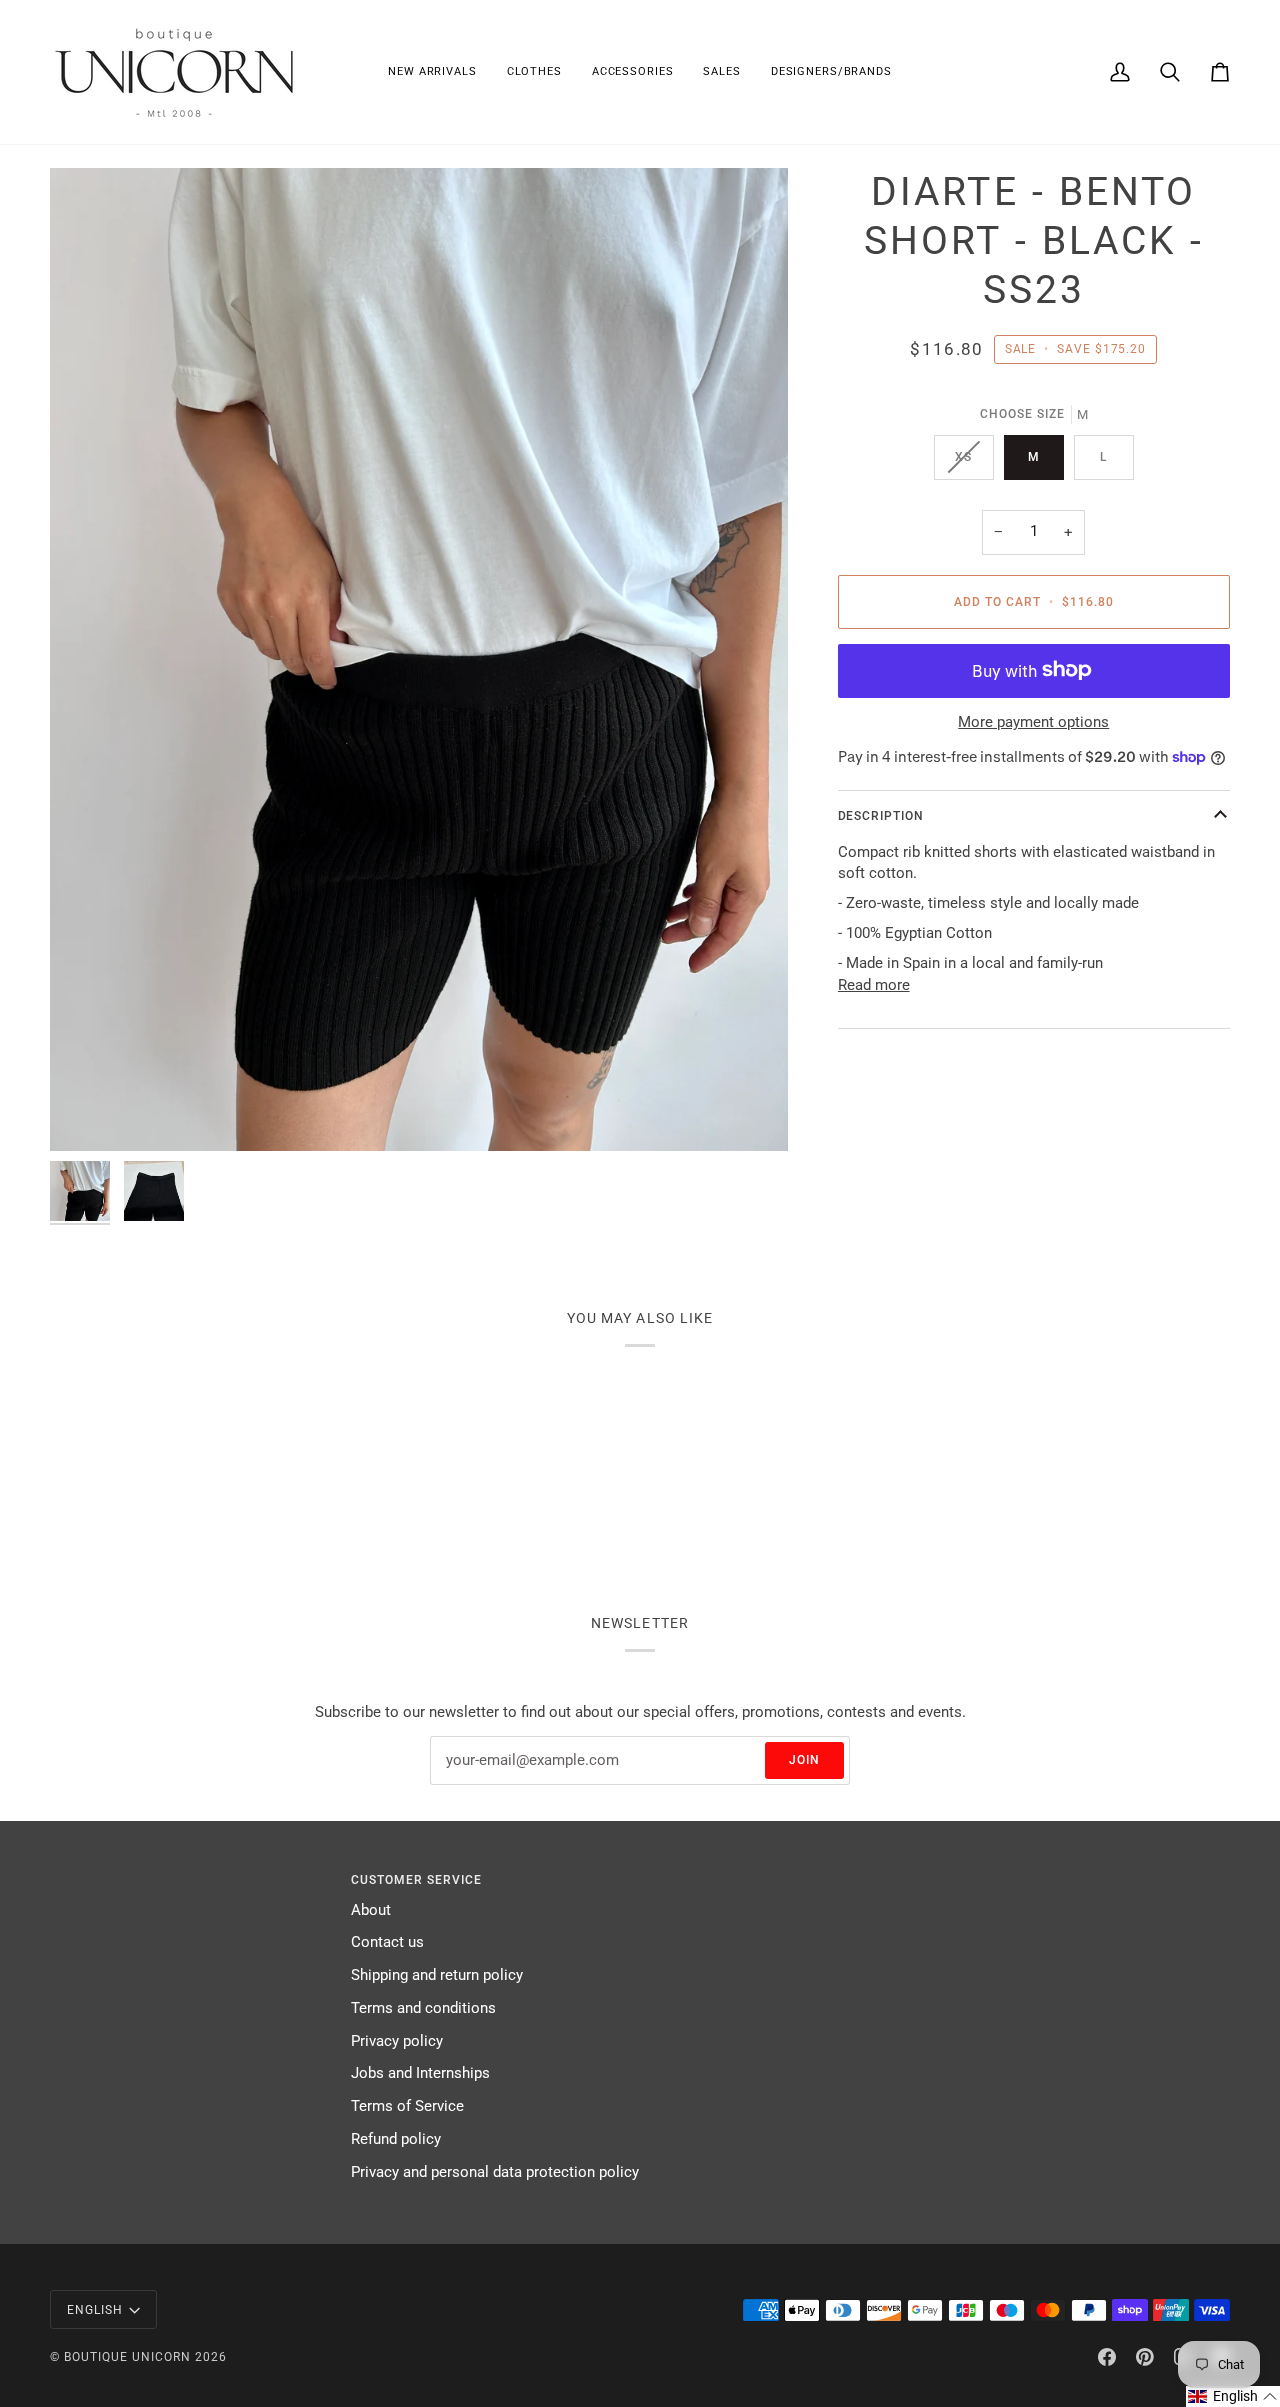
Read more (874, 984)
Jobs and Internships (420, 2073)
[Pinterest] (1145, 2357)
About (371, 1910)
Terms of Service (407, 2106)
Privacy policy (397, 2041)
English (95, 2310)
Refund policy (396, 2139)
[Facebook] (1107, 2357)
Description (881, 816)
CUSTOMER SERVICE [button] (416, 1880)
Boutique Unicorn (127, 2357)
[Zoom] (419, 660)
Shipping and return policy (437, 1975)
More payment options (1033, 722)
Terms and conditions (423, 2008)
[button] (534, 72)
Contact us (387, 1942)
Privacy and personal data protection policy (495, 2172)
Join (804, 1760)
